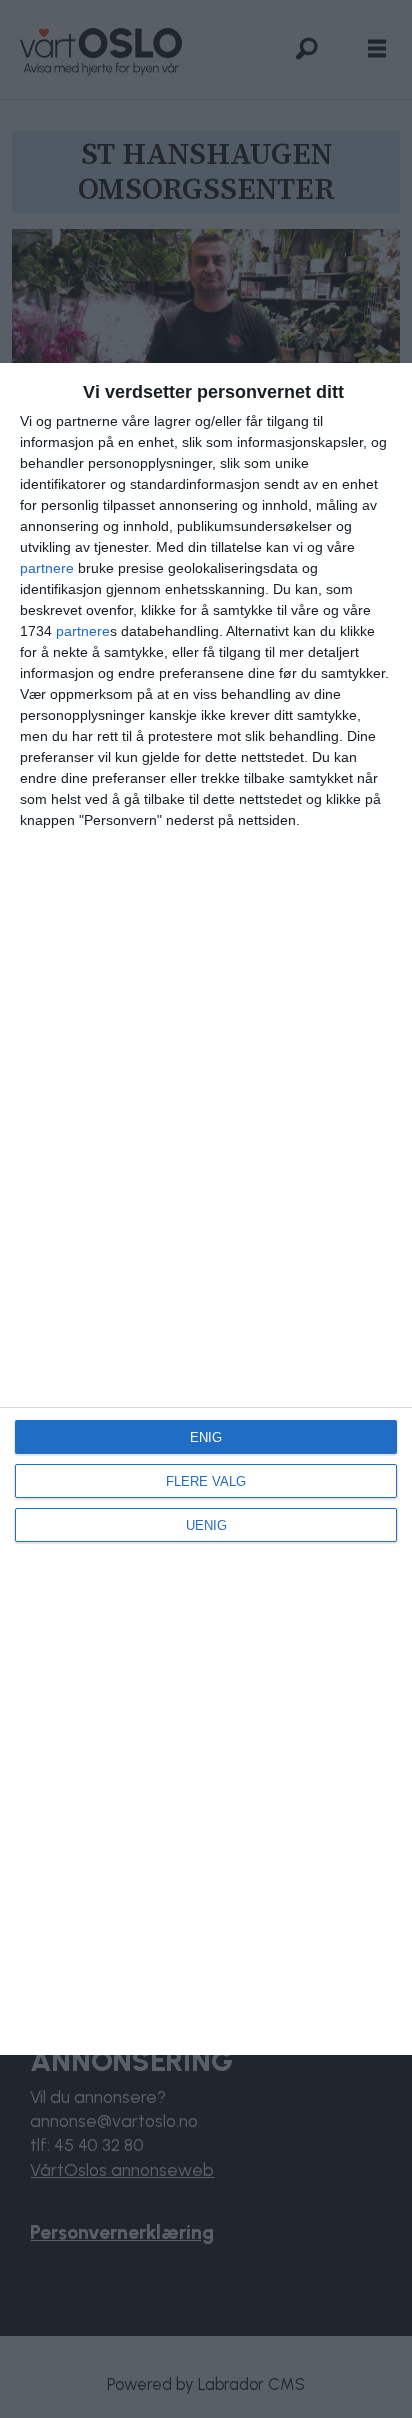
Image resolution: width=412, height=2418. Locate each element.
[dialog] (206, 1209)
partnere (47, 568)
